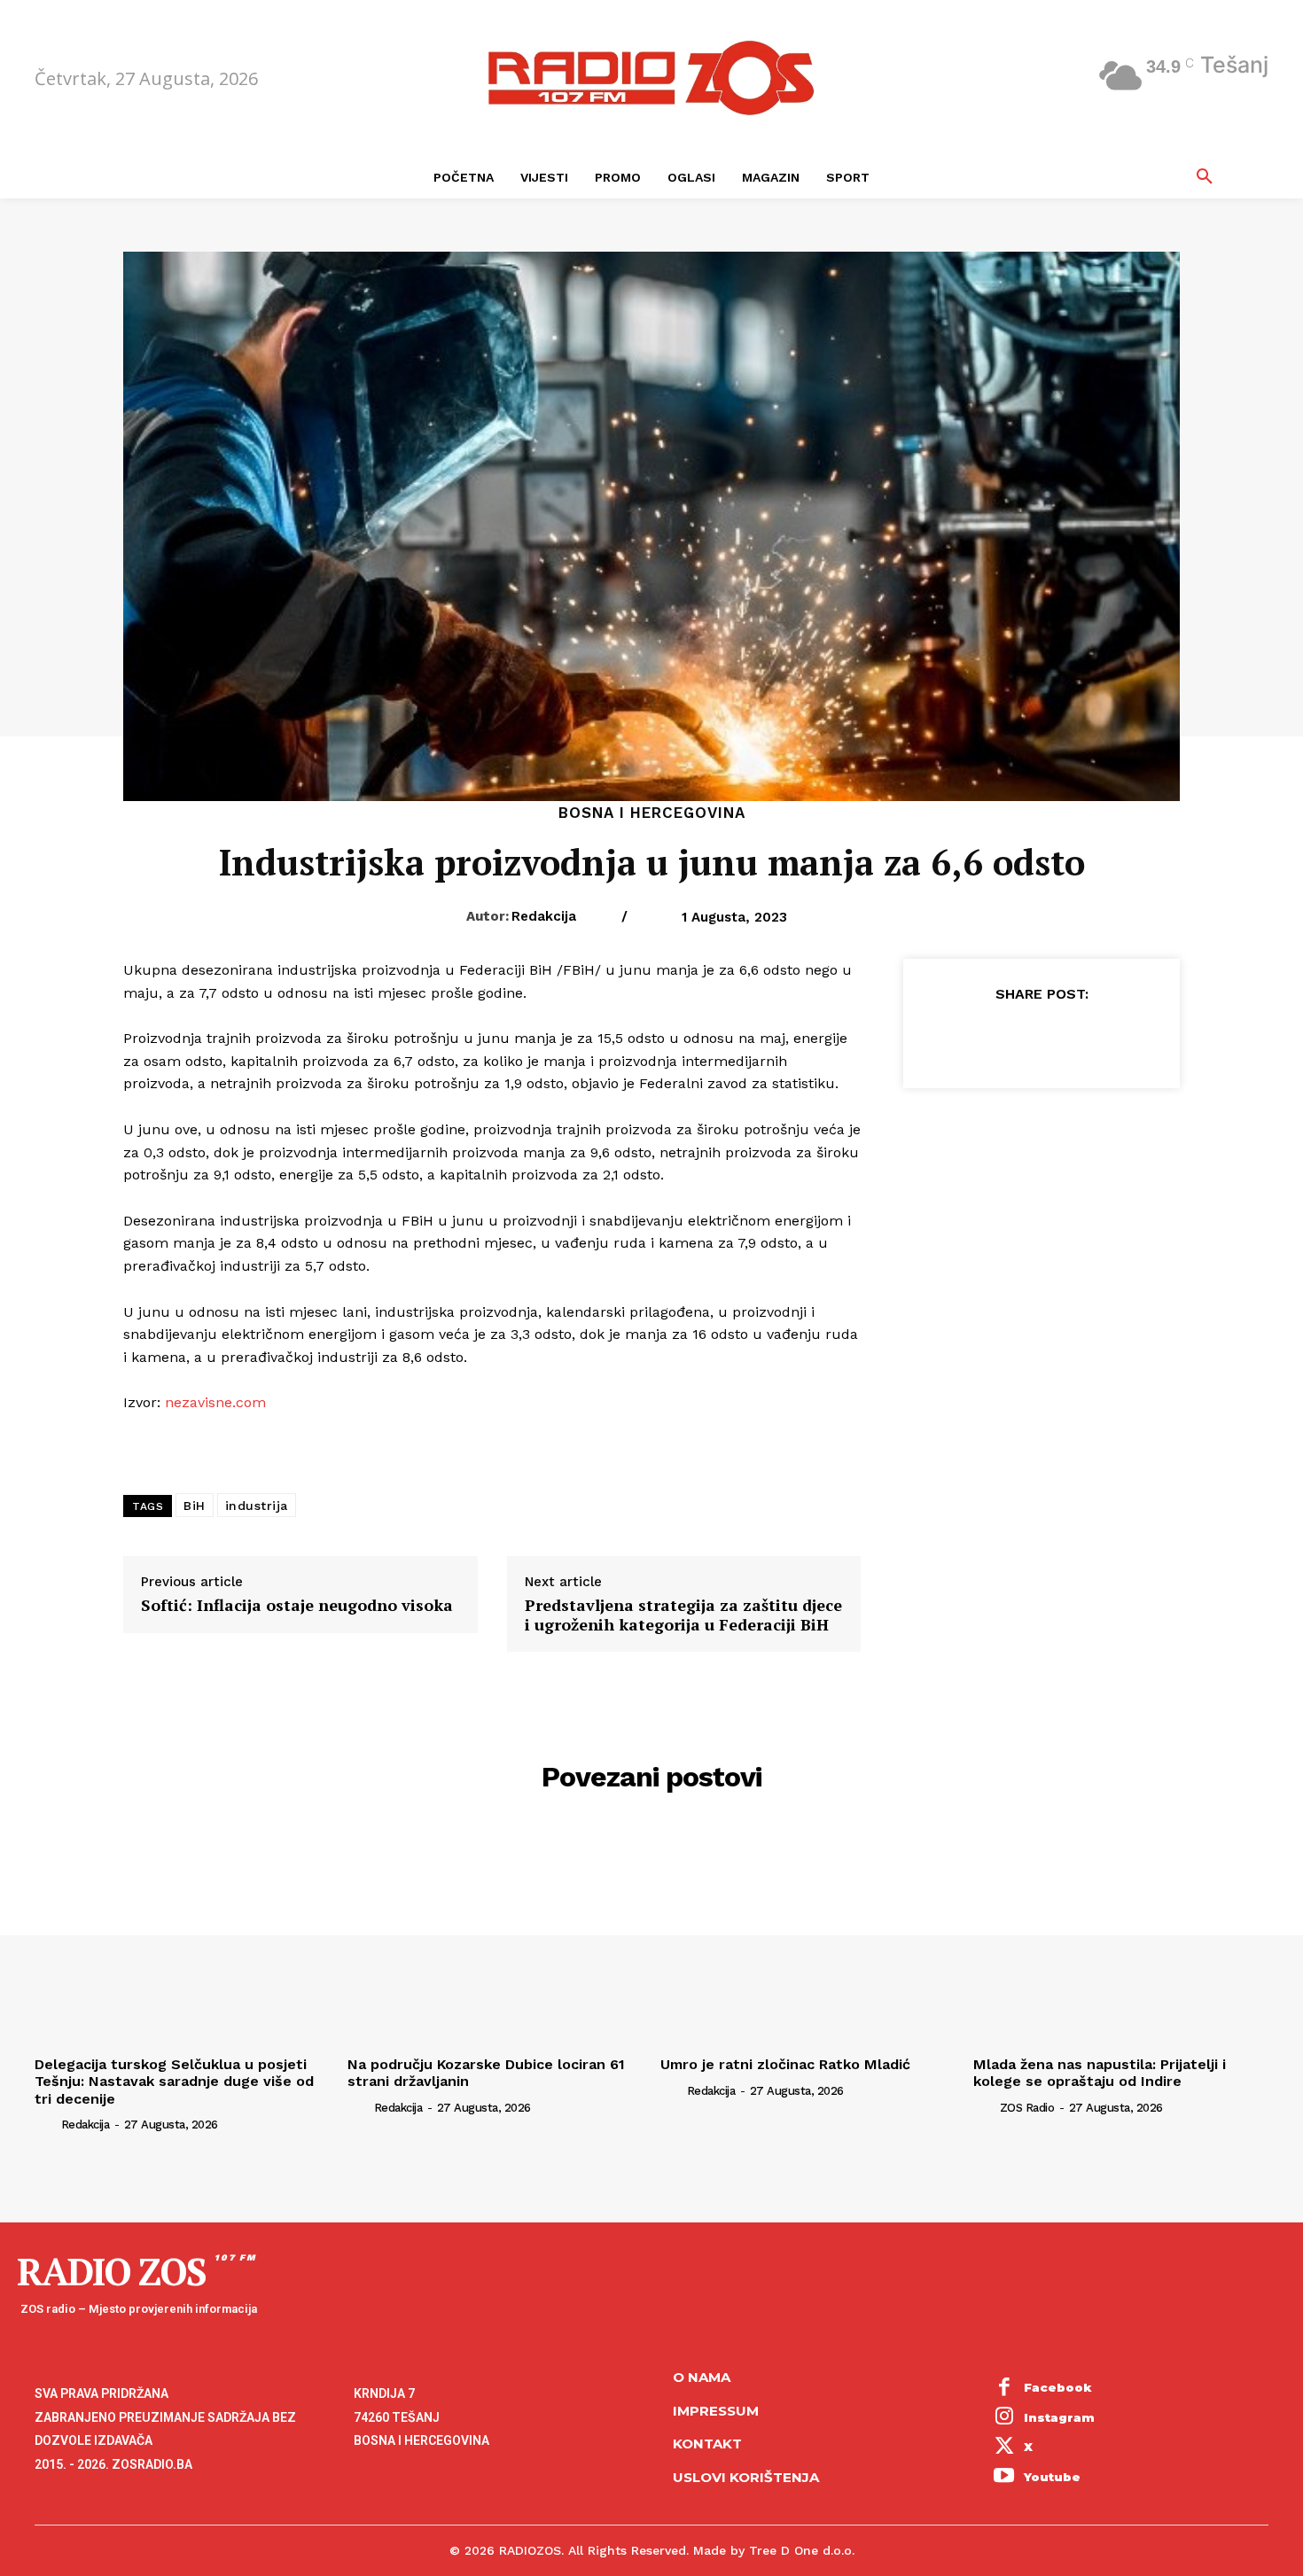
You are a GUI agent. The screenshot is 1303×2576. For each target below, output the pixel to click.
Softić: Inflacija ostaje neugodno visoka (297, 1606)
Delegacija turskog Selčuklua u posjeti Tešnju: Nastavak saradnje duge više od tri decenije (174, 2081)
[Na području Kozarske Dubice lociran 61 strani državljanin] (495, 1938)
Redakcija (544, 916)
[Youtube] (1004, 2478)
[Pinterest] (1041, 1038)
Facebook (1058, 2387)
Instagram (1059, 2417)
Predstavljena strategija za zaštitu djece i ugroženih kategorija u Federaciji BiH (683, 1615)
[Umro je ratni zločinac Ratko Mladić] (808, 1938)
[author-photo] (46, 2124)
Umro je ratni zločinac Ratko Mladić (785, 2064)
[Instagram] (1004, 2418)
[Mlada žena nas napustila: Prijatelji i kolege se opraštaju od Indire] (1121, 1938)
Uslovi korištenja (746, 2477)
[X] (1000, 1038)
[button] (1205, 177)
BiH (195, 1506)
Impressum (716, 2411)
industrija (257, 1506)
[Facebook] (959, 1038)
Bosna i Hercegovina (652, 813)
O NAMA (702, 2377)
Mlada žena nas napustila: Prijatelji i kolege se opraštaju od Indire (1100, 2073)
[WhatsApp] (1081, 1038)
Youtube (1052, 2477)
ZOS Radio (1027, 2108)
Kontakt (707, 2444)
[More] (1123, 1038)
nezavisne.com (213, 1402)
